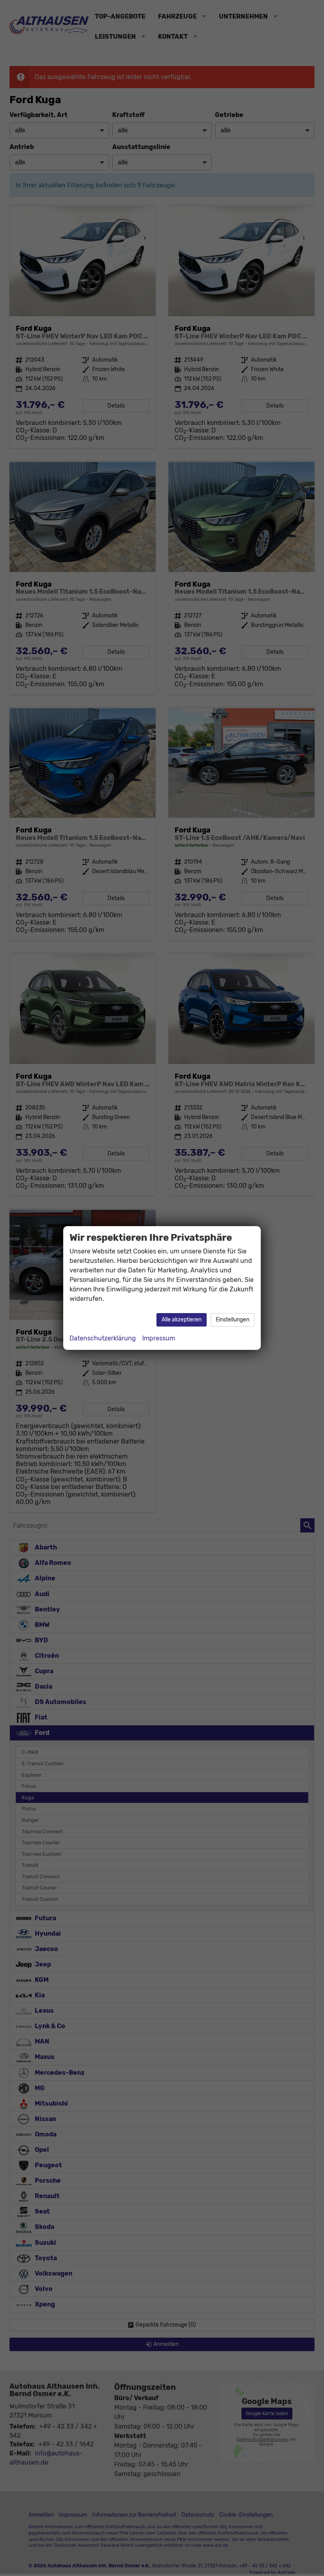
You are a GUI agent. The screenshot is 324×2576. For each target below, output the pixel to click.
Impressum (159, 1338)
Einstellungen (233, 1320)
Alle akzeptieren (182, 1320)
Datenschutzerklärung (103, 1338)
